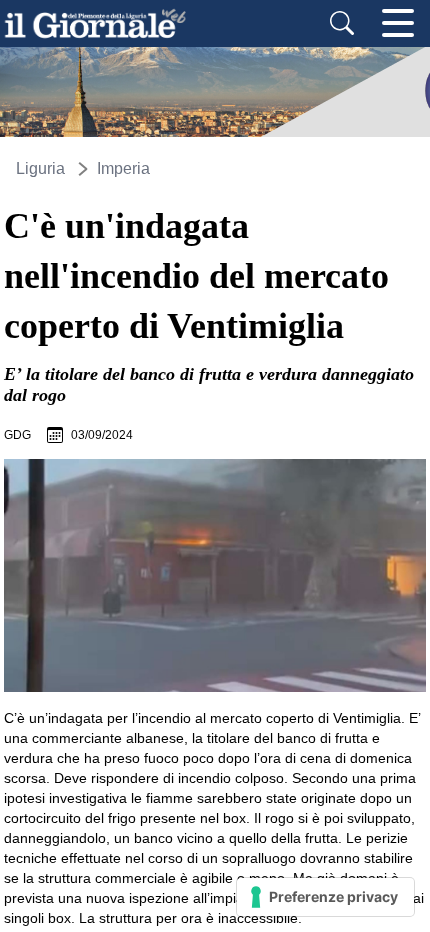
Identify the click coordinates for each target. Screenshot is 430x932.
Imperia (123, 168)
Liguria (40, 168)
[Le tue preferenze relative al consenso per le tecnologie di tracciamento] (325, 897)
